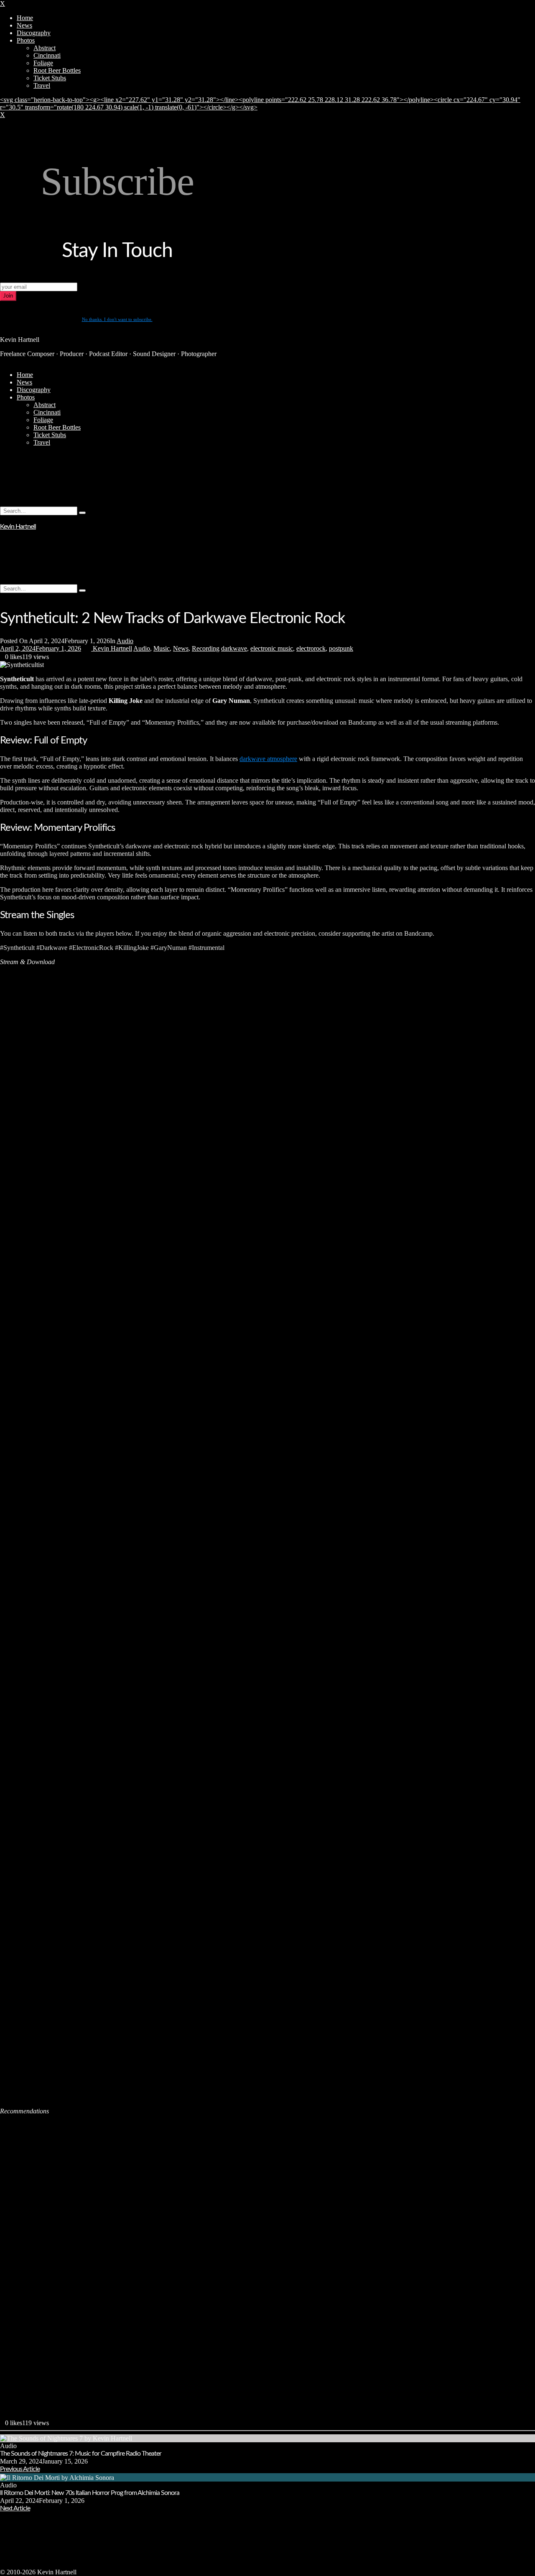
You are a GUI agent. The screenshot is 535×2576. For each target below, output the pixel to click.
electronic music (272, 648)
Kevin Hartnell (18, 527)
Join (8, 296)
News (181, 648)
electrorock (311, 648)
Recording (206, 648)
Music (162, 648)
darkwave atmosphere (268, 759)
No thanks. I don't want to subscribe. (117, 319)
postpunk (341, 648)
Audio (125, 641)
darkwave (234, 648)
